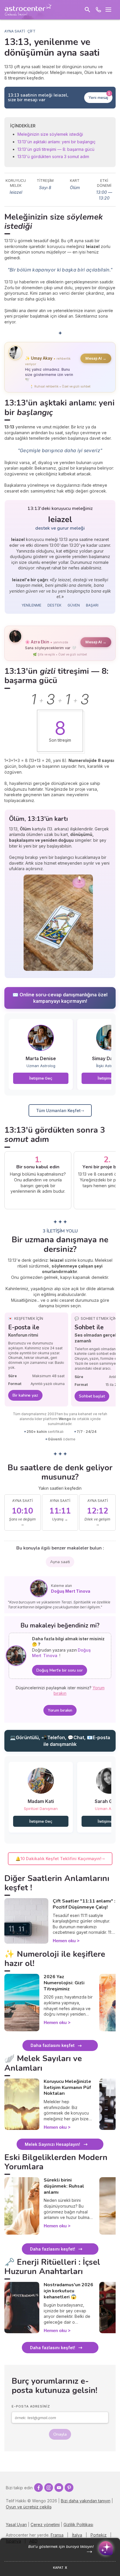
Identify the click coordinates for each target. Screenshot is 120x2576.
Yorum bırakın (60, 1710)
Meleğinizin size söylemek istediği (50, 134)
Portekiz (99, 2535)
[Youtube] (59, 2488)
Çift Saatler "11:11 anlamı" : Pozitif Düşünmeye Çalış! (84, 1904)
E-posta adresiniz (31, 2406)
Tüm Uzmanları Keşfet (58, 1110)
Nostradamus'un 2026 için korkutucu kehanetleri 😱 (68, 2291)
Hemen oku (64, 1941)
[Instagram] (49, 2488)
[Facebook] (38, 2488)
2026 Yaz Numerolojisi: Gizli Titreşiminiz (64, 1983)
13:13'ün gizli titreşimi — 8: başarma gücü (56, 149)
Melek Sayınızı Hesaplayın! (52, 2144)
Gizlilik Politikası (78, 2525)
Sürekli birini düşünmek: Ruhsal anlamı (64, 2186)
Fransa (57, 2535)
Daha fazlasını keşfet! (53, 2249)
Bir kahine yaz (25, 1395)
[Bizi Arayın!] (98, 10)
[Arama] (87, 10)
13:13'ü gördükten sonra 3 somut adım (53, 156)
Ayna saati (60, 1562)
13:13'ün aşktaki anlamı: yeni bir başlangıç (57, 142)
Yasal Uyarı (16, 2525)
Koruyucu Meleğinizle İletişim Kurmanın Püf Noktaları (67, 2088)
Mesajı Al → (96, 358)
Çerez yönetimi (45, 2525)
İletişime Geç (41, 1078)
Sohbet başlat (92, 1396)
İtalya (77, 2535)
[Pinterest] (69, 2488)
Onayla (60, 2434)
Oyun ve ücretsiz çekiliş (29, 2507)
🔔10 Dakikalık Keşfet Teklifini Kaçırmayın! (58, 1859)
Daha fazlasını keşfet (53, 2045)
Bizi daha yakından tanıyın (86, 2501)
